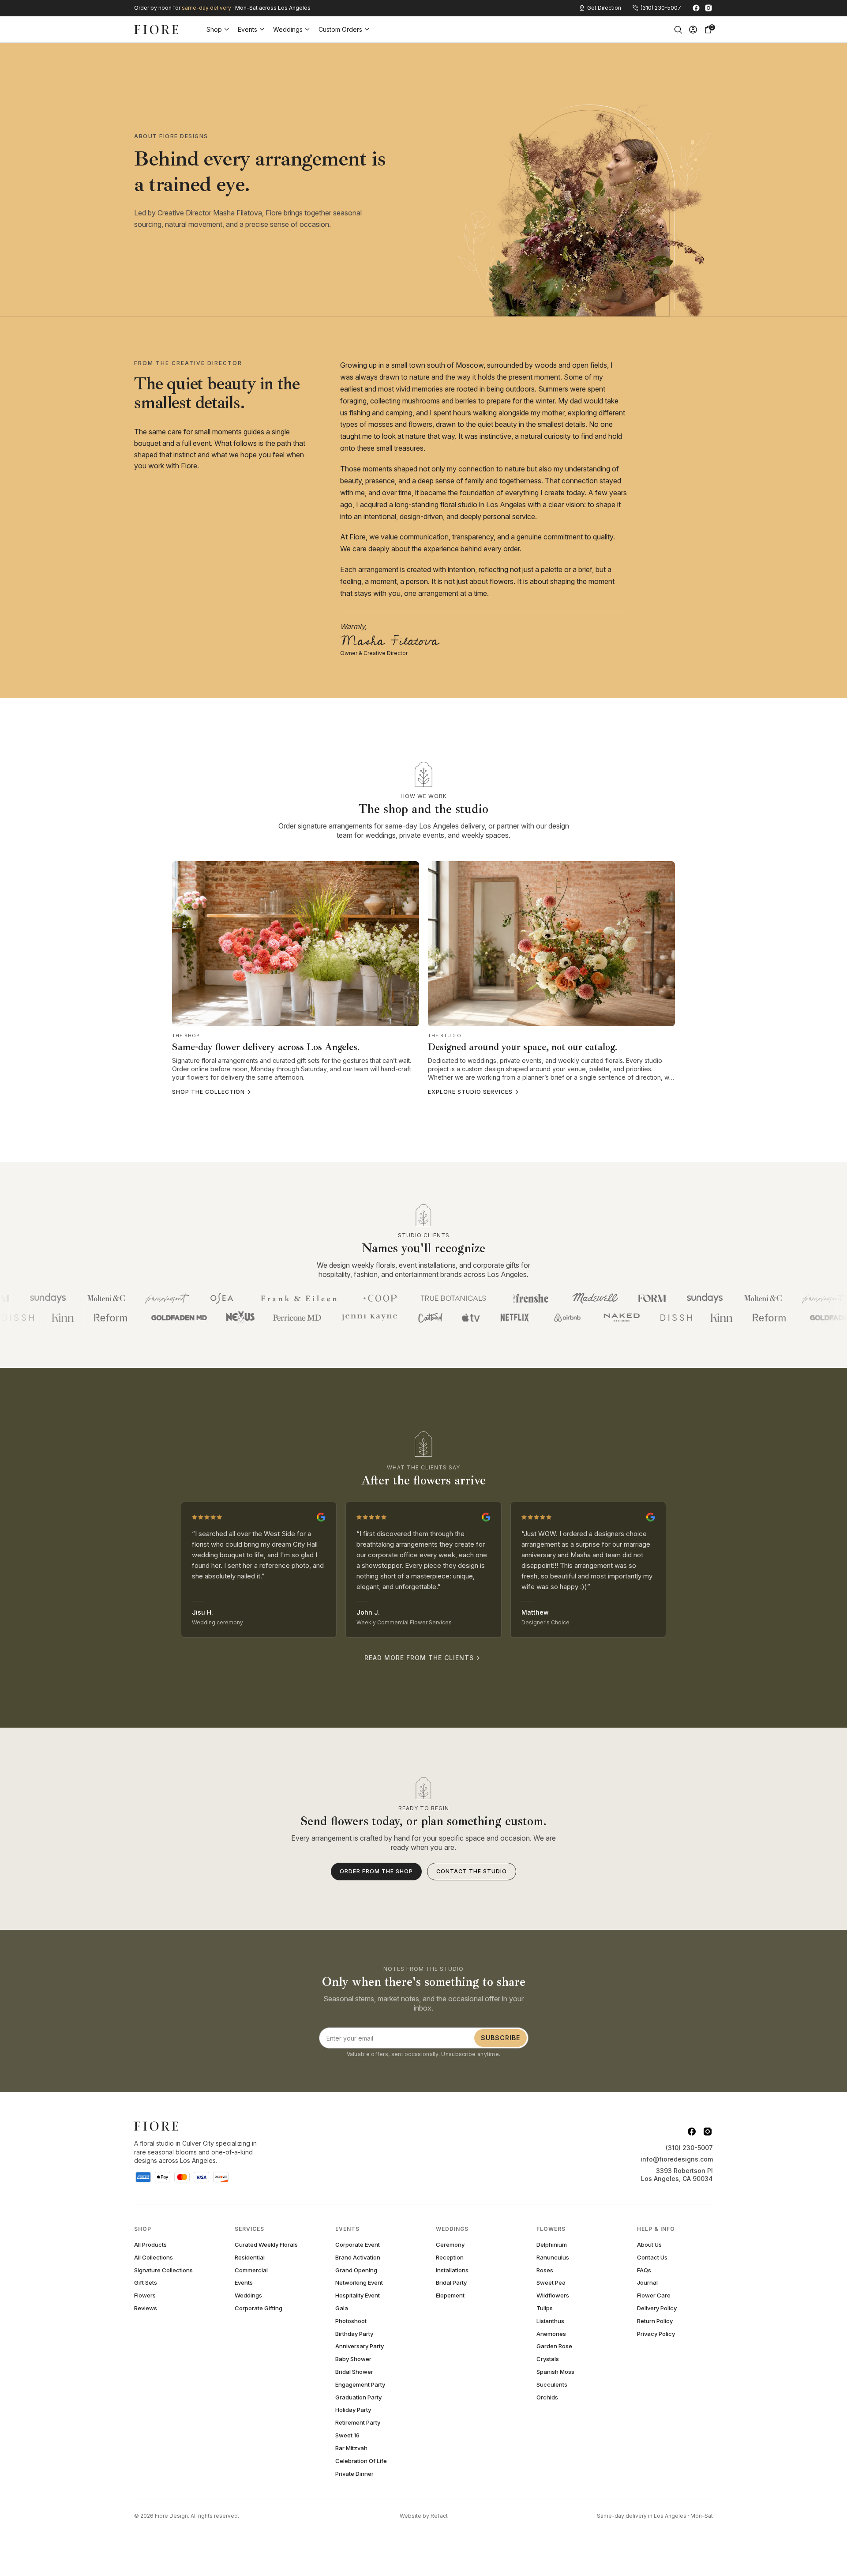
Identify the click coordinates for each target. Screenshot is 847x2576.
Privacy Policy (656, 2334)
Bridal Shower (354, 2372)
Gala (342, 2308)
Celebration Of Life (361, 2461)
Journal (647, 2283)
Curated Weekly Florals (266, 2245)
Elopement (450, 2295)
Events (247, 29)
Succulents (552, 2385)
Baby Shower (353, 2359)
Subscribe (500, 2038)
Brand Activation (358, 2258)
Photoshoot (351, 2321)
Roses (545, 2270)
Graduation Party (358, 2397)
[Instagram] (708, 8)
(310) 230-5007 (689, 2148)
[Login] (693, 30)
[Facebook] (696, 8)
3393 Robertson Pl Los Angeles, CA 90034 (677, 2175)
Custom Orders (340, 29)
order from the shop (376, 1871)
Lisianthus (550, 2321)
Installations (452, 2270)
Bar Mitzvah (351, 2448)
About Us (649, 2245)
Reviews (146, 2308)
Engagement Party (360, 2385)
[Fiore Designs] (156, 30)
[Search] (678, 30)
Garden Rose (554, 2346)
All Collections (154, 2258)
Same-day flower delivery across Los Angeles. (266, 1047)
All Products (150, 2245)
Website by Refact (424, 2516)
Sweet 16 (347, 2435)
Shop (214, 29)
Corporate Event (358, 2245)
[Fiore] (156, 2126)
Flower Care (654, 2295)
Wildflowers (553, 2295)
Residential (250, 2258)
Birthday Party (354, 2334)
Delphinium (552, 2245)
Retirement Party (358, 2423)
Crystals (548, 2359)
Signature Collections (163, 2270)
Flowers (145, 2295)
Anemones (551, 2334)
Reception (450, 2258)
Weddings (288, 29)
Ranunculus (553, 2258)
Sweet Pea (551, 2283)
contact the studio (472, 1871)
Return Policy (655, 2321)
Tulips (545, 2308)
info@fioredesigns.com (677, 2159)
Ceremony (450, 2245)
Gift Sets (146, 2283)
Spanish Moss (555, 2372)
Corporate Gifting (259, 2308)
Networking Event (359, 2283)
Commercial (251, 2270)
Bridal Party (451, 2283)
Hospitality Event (358, 2295)
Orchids (547, 2397)
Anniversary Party (360, 2346)
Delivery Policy (657, 2308)
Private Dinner (354, 2474)
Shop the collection (208, 1092)
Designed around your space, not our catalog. (523, 1047)
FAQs (644, 2270)
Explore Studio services (470, 1092)
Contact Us (652, 2258)
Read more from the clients (419, 1658)
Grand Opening (356, 2270)
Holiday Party (353, 2410)
